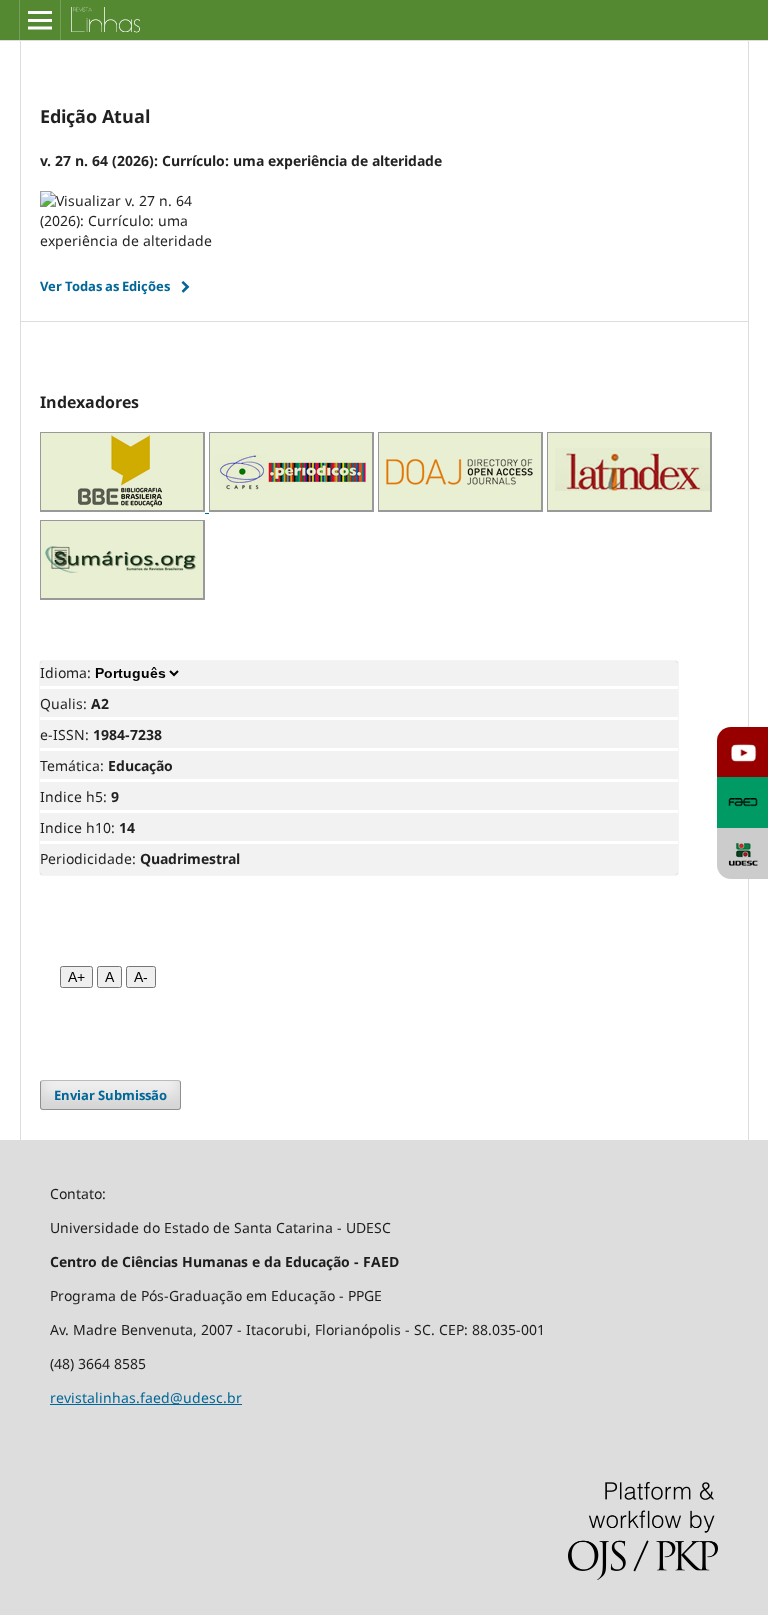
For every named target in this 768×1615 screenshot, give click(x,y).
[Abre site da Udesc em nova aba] (742, 853)
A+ (76, 977)
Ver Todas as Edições (105, 286)
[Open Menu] (40, 20)
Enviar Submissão (110, 1095)
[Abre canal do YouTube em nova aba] (742, 752)
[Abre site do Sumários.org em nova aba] (122, 594)
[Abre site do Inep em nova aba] (124, 506)
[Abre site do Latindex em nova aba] (629, 506)
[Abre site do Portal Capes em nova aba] (291, 506)
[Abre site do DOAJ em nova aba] (460, 506)
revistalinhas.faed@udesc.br (146, 1397)
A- (141, 977)
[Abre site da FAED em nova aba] (742, 802)
